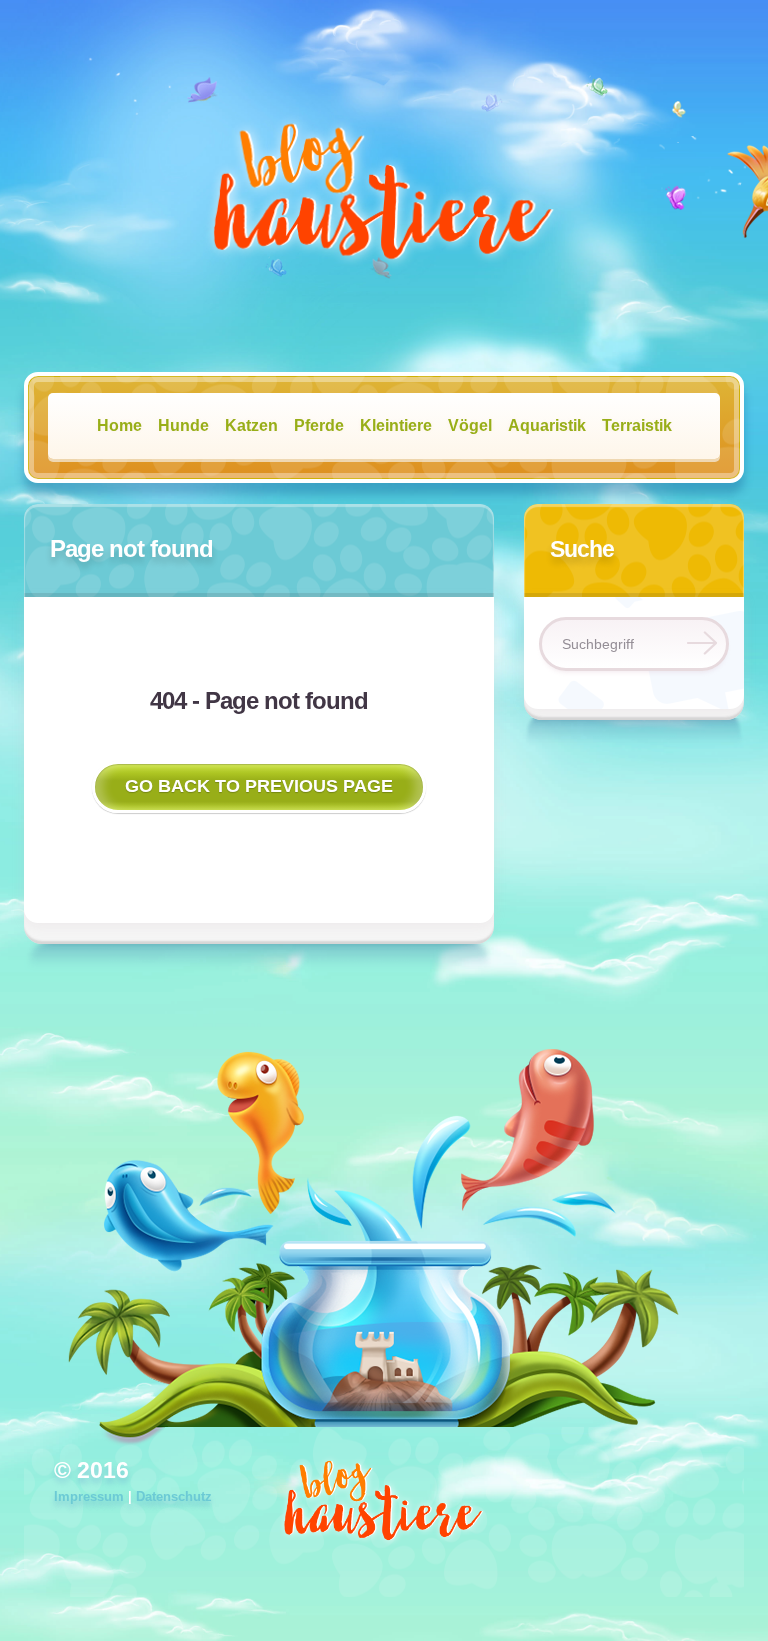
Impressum (89, 1496)
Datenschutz (174, 1496)
